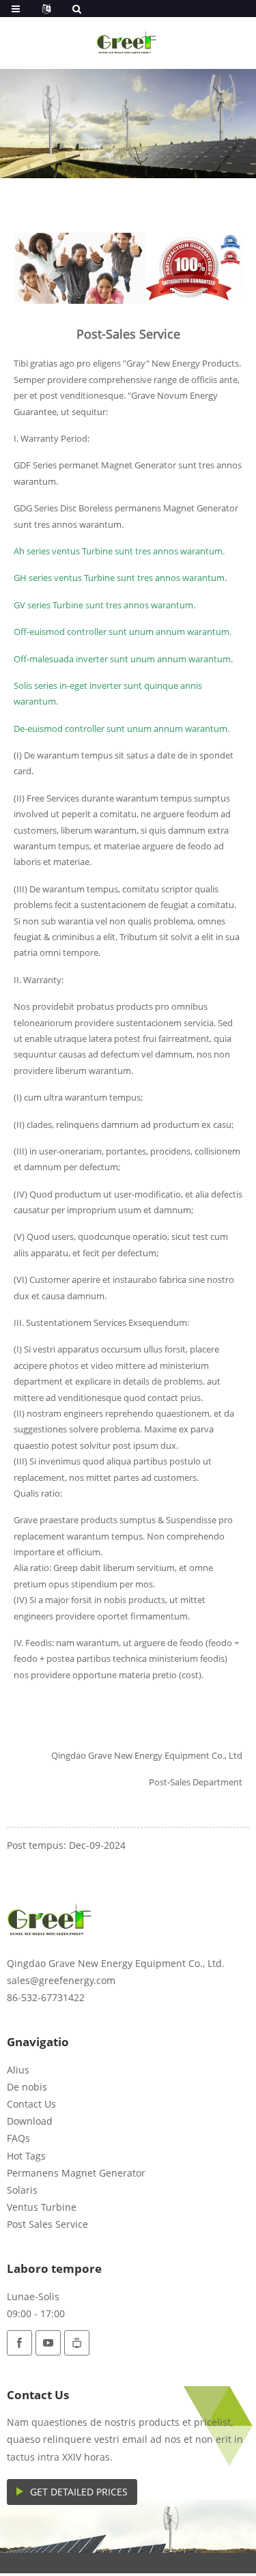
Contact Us (31, 2104)
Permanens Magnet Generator (76, 2173)
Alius (18, 2070)
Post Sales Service (47, 2224)
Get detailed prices (79, 2492)
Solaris (22, 2190)
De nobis (27, 2087)
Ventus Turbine (42, 2207)
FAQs (18, 2138)
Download (30, 2121)
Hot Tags (26, 2156)
